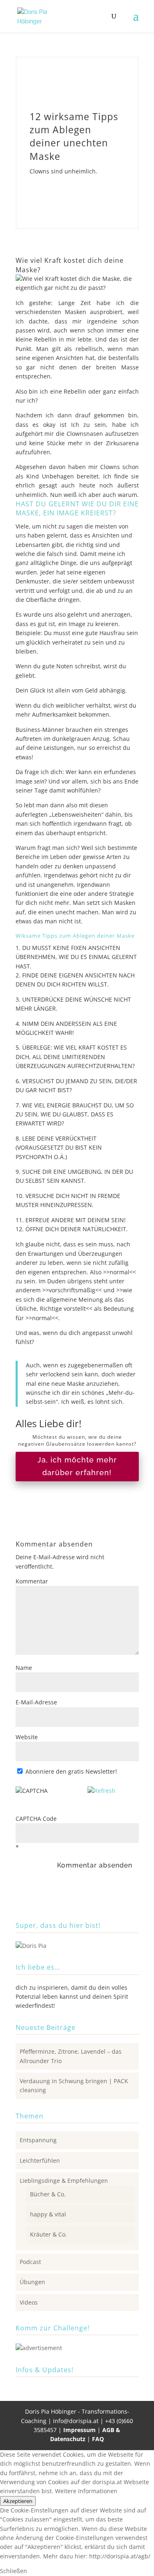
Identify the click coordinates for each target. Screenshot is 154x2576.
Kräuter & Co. (48, 2234)
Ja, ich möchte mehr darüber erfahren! (77, 1466)
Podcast (30, 2262)
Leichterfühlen (40, 2160)
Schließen (14, 2571)
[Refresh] (101, 1791)
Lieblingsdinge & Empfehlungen (64, 2181)
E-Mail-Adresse (36, 1702)
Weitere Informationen (86, 2491)
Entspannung (38, 2140)
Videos (29, 2302)
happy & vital (48, 2214)
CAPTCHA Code (36, 1819)
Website (27, 1737)
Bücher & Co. (48, 2194)
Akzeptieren (18, 2501)
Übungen (32, 2282)
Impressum (80, 2430)
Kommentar (32, 1581)
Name (24, 1668)
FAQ (98, 2439)
